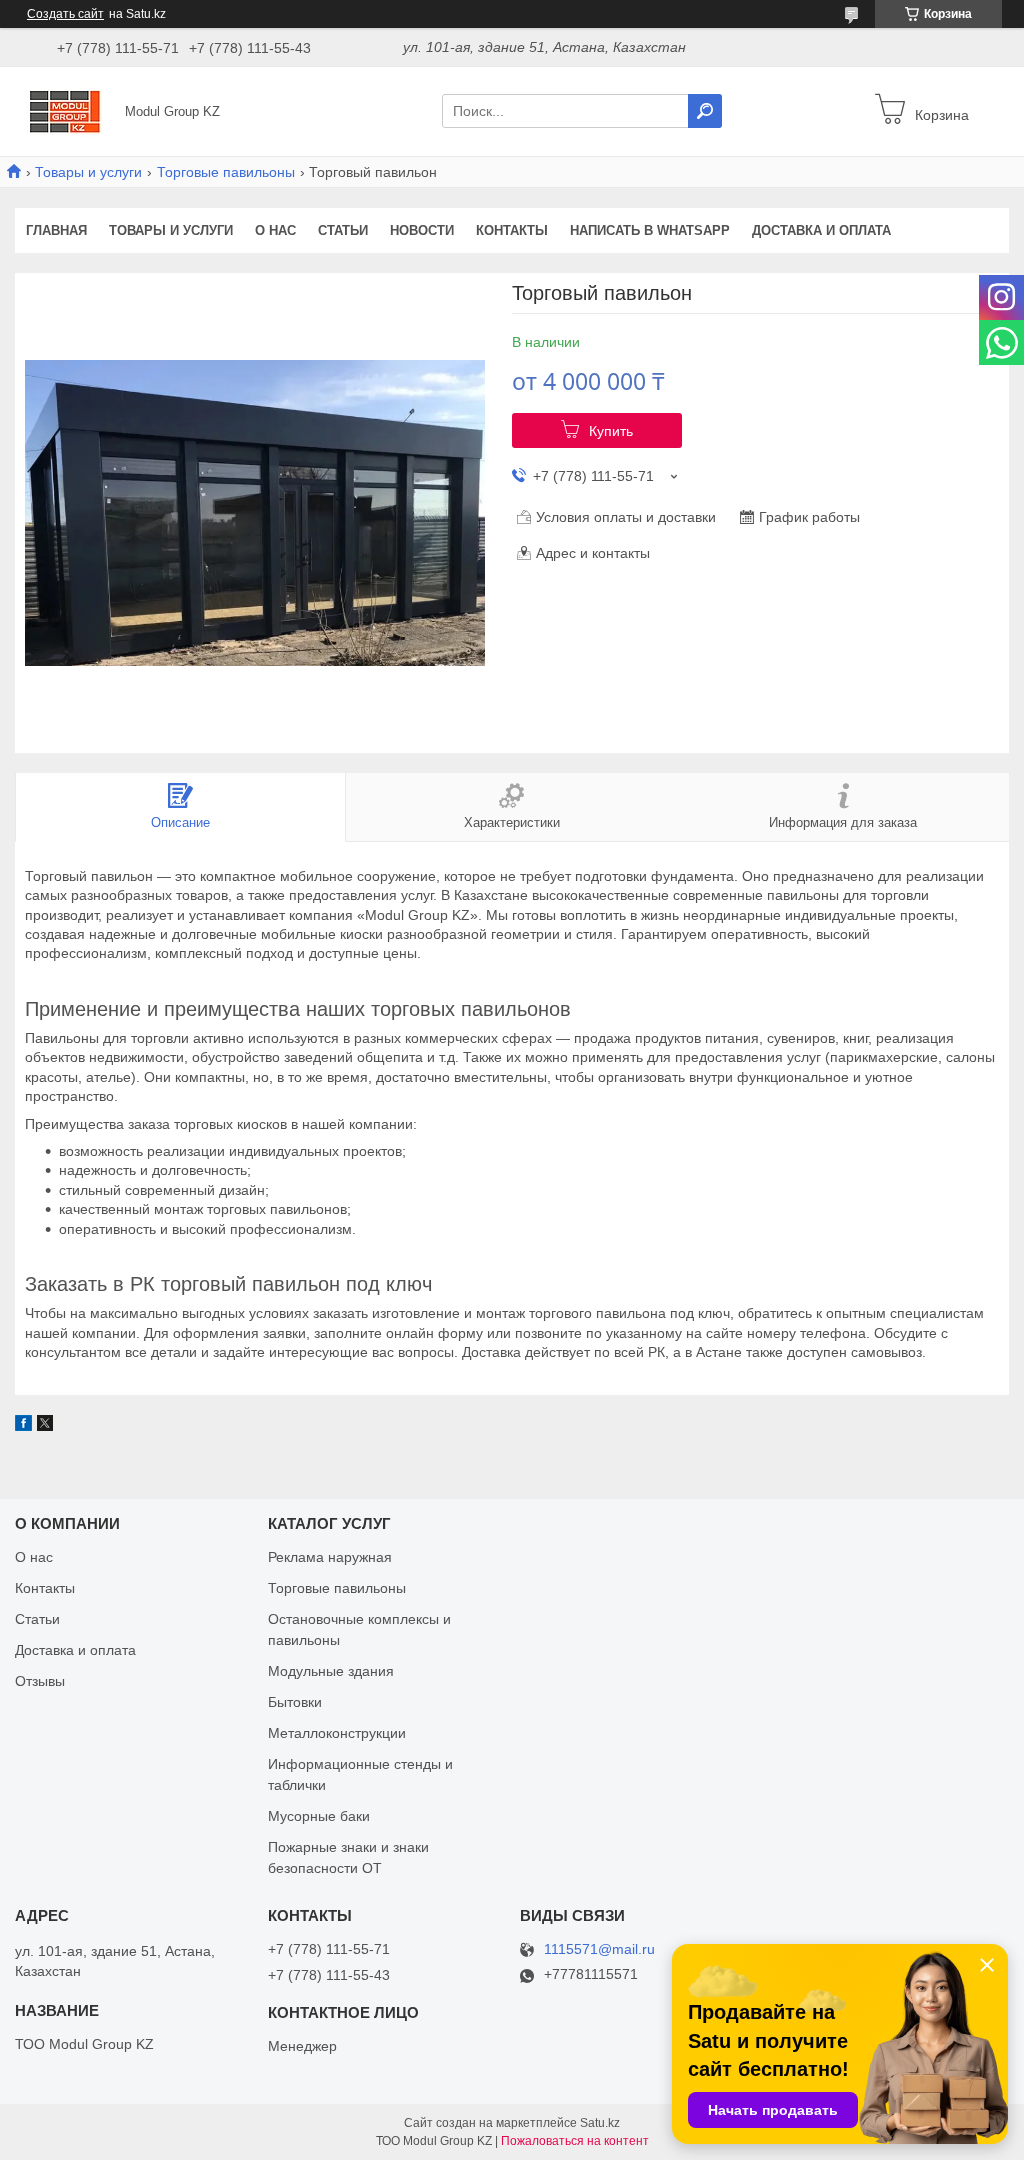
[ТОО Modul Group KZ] (64, 110)
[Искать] (705, 111)
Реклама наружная (330, 1557)
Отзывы (40, 1681)
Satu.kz (600, 2123)
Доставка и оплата (821, 230)
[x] (45, 1426)
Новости (422, 230)
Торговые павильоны (226, 172)
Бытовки (295, 1702)
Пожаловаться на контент (575, 2141)
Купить (611, 431)
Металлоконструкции (337, 1733)
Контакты (512, 230)
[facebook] (23, 1426)
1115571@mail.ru (599, 1949)
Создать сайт (65, 14)
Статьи (343, 230)
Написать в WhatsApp (650, 230)
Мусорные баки (319, 1816)
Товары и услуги (88, 172)
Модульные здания (331, 1671)
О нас (275, 230)
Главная (56, 230)
